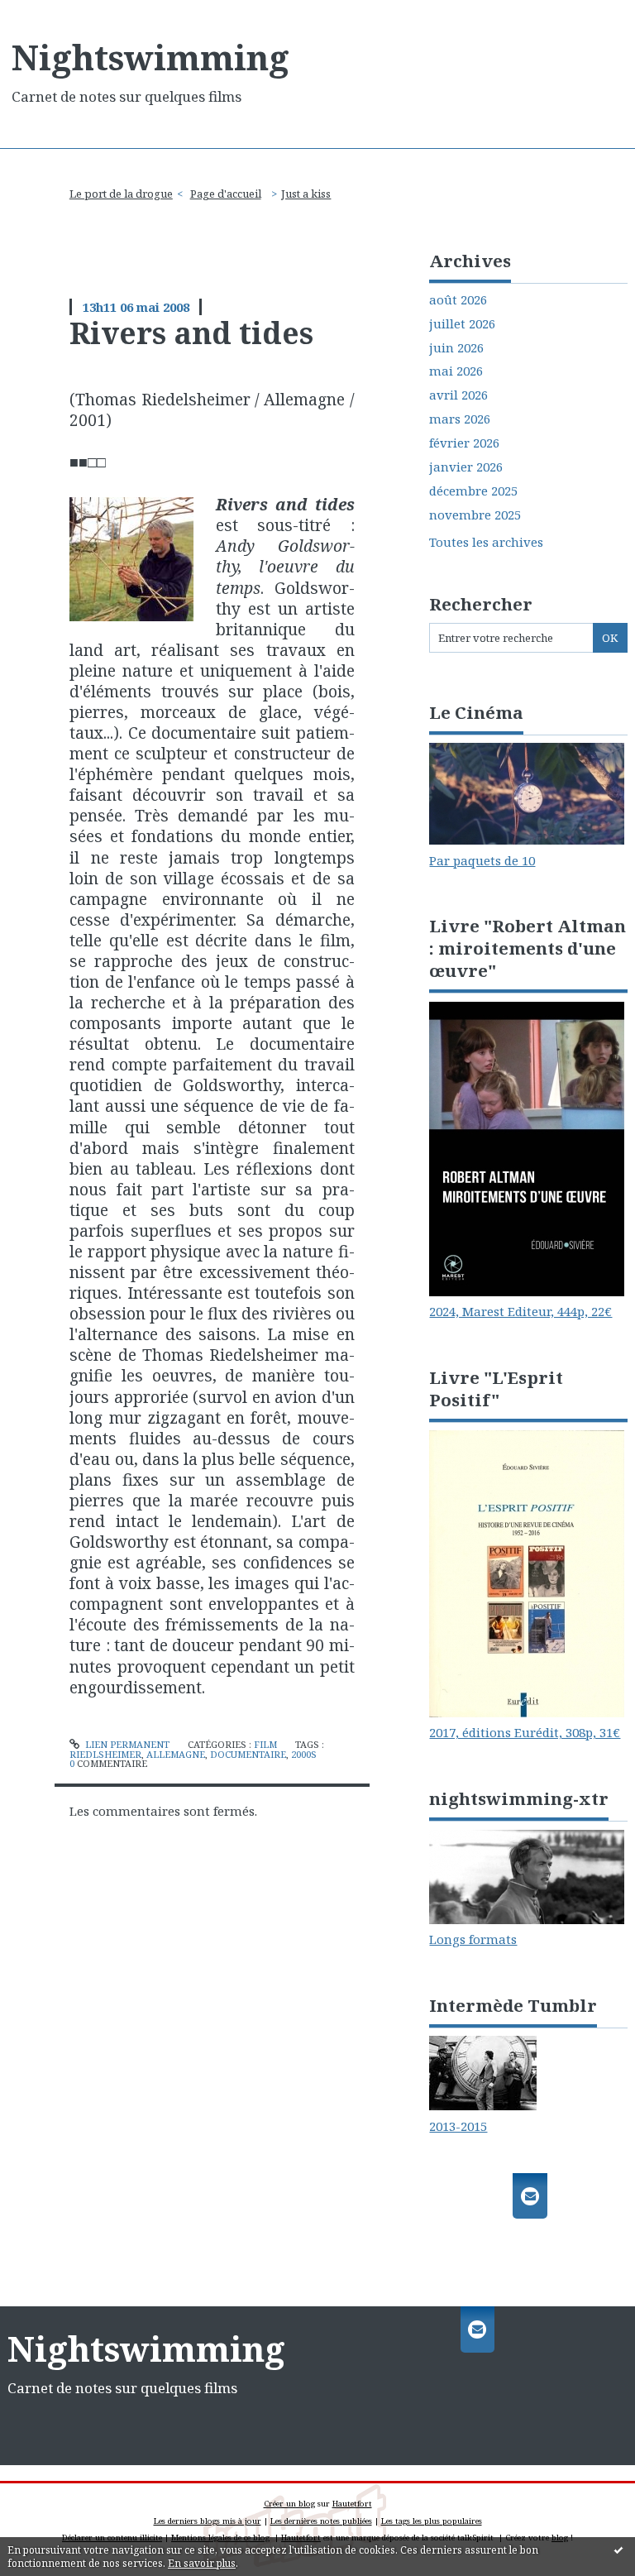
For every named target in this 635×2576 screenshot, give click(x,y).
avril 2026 (458, 395)
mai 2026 (456, 371)
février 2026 (464, 443)
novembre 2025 (475, 515)
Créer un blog (289, 2504)
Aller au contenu (58, 13)
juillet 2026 (462, 324)
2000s (304, 1754)
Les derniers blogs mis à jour (208, 2521)
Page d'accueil (226, 194)
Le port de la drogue (121, 194)
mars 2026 (460, 419)
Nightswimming (150, 57)
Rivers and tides (191, 333)
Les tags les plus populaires (432, 2521)
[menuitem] (127, 194)
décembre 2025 (473, 491)
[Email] (530, 2196)
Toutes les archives (486, 542)
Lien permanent (126, 1744)
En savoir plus (202, 2563)
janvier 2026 (466, 467)
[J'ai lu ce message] (618, 2550)
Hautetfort (352, 2504)
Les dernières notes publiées (321, 2521)
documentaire (248, 1754)
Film (265, 1744)
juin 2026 (456, 348)
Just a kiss (306, 194)
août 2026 (458, 300)
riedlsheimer (105, 1754)
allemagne (176, 1754)
